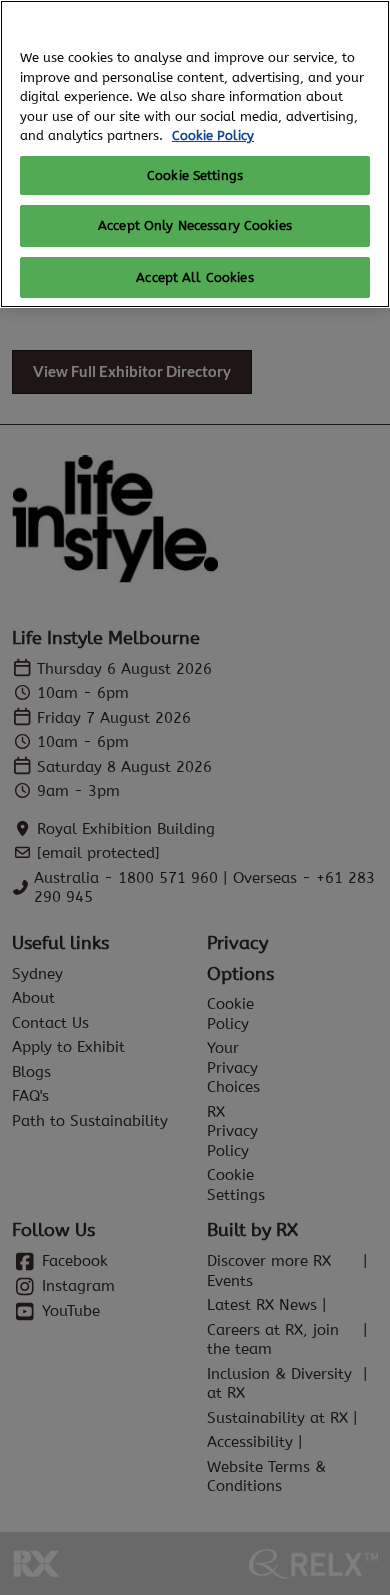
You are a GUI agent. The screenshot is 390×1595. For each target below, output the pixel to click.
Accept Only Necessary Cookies (195, 225)
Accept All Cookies (194, 277)
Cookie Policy (213, 135)
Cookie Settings (195, 175)
